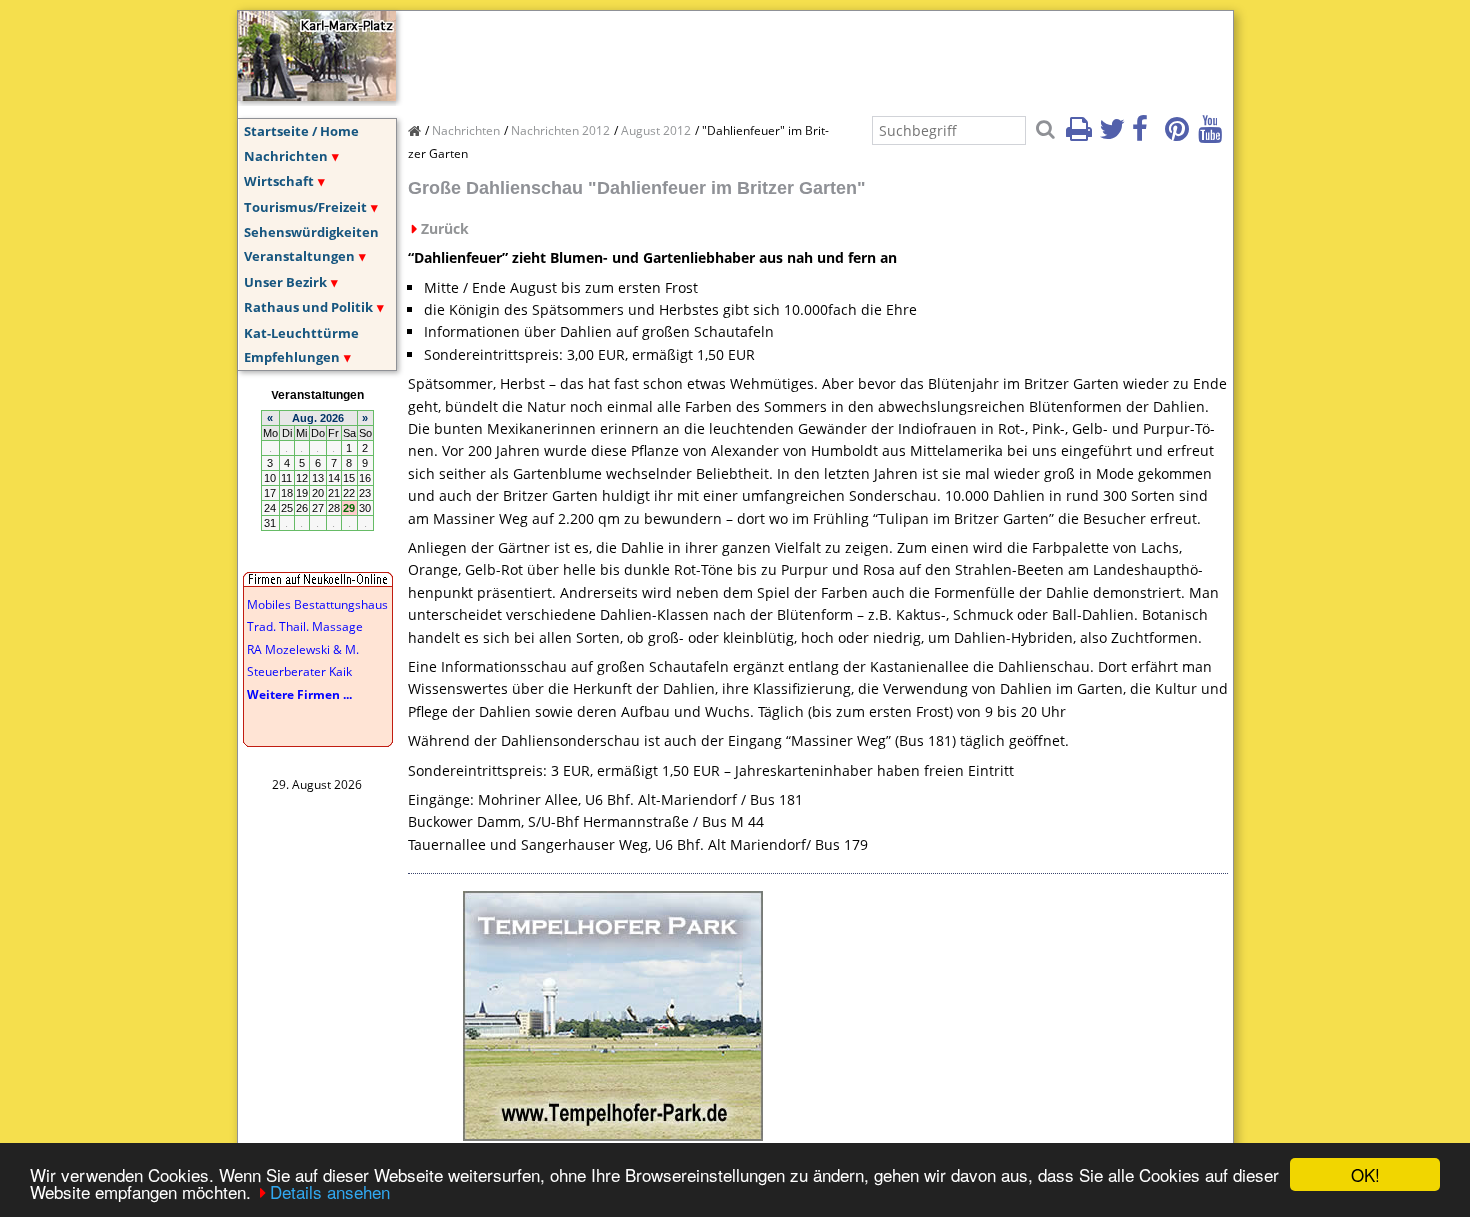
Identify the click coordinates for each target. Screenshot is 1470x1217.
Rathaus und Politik (308, 307)
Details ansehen (330, 1191)
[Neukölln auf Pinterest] (1180, 135)
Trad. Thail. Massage (305, 626)
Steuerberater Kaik (299, 671)
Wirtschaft (279, 181)
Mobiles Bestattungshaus (317, 604)
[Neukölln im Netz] (317, 95)
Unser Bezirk (285, 282)
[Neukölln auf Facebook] (1147, 135)
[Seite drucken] (1081, 135)
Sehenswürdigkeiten (311, 232)
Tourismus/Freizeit (305, 207)
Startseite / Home (301, 131)
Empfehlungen (292, 357)
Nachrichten (286, 156)
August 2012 (656, 130)
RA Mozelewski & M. (303, 649)
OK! (1365, 1174)
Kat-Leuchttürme (301, 333)
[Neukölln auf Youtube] (1213, 135)
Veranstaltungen (299, 256)
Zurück (445, 228)
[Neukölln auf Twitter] (1114, 135)
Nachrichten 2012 (560, 130)
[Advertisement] (772, 56)
